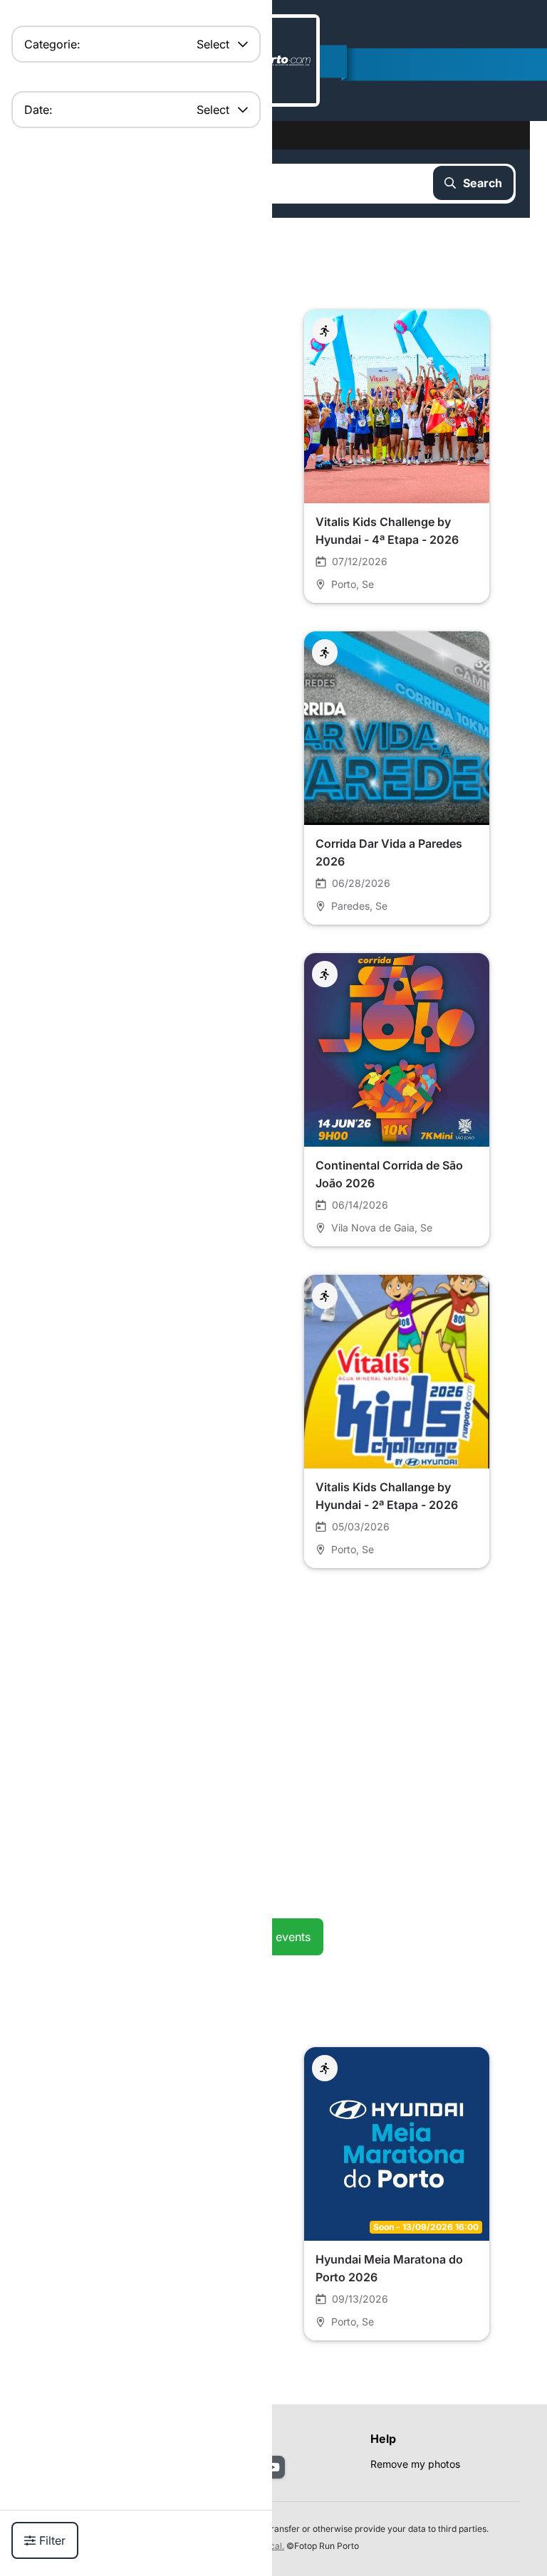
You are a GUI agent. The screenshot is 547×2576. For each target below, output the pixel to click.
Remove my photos (415, 2464)
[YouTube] (273, 2467)
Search (483, 183)
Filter (52, 2540)
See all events (273, 1937)
